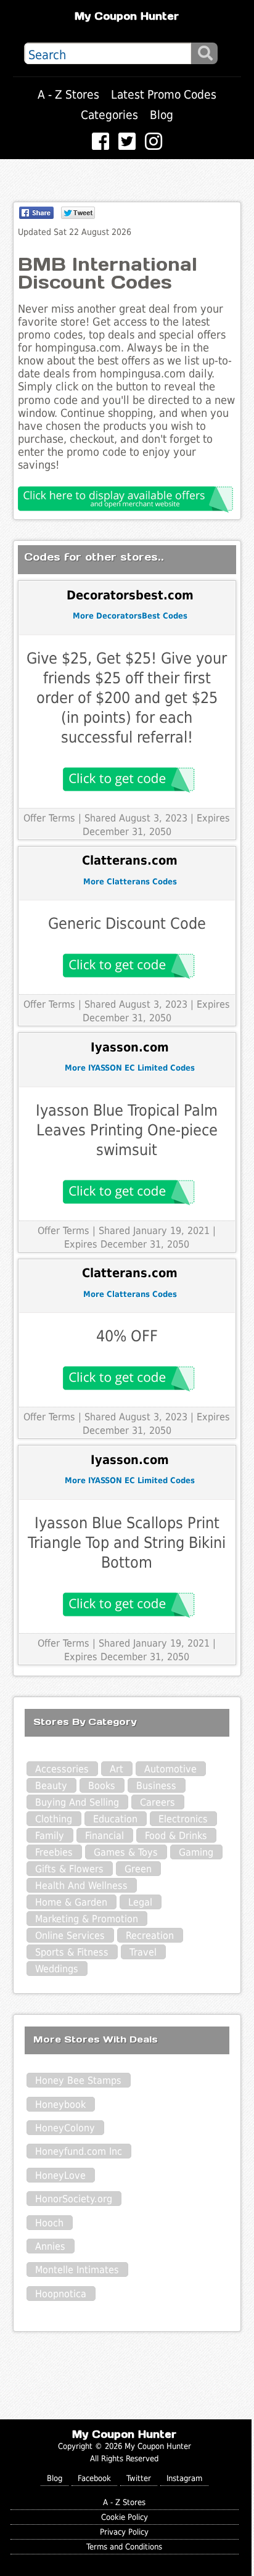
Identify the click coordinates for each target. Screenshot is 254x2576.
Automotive (170, 1769)
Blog (162, 115)
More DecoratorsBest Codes (130, 616)
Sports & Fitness (72, 1952)
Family (50, 1836)
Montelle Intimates (77, 2270)
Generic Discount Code (127, 924)
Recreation (150, 1936)
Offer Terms (49, 818)
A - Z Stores (68, 95)
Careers (158, 1802)
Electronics (183, 1819)
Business (156, 1786)
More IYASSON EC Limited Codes (130, 1068)
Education (115, 1819)
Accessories (62, 1769)
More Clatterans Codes (130, 882)
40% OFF (127, 1336)
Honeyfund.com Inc (79, 2151)
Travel (143, 1952)
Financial (104, 1836)
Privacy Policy (124, 2532)
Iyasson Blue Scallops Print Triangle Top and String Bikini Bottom (127, 1543)
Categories (109, 115)
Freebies (54, 1852)
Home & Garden (71, 1902)
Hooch (49, 2223)
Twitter (139, 2478)
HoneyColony (65, 2128)
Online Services (70, 1936)
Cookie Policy (125, 2517)
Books (102, 1786)
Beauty (51, 1786)
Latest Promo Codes (164, 95)
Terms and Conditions (124, 2547)
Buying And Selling (77, 1802)
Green (138, 1869)
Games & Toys (126, 1852)
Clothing (54, 1819)
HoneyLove (60, 2175)
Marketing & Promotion (87, 1919)
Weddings (57, 1969)
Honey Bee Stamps (78, 2080)
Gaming (196, 1852)
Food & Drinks (176, 1836)
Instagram (184, 2478)
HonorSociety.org (74, 2199)
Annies (50, 2246)
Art (117, 1769)
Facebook (94, 2478)
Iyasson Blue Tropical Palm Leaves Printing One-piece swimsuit (127, 1130)
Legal (140, 1902)
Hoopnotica (61, 2294)
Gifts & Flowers (69, 1869)
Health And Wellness (81, 1886)
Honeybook (60, 2105)
